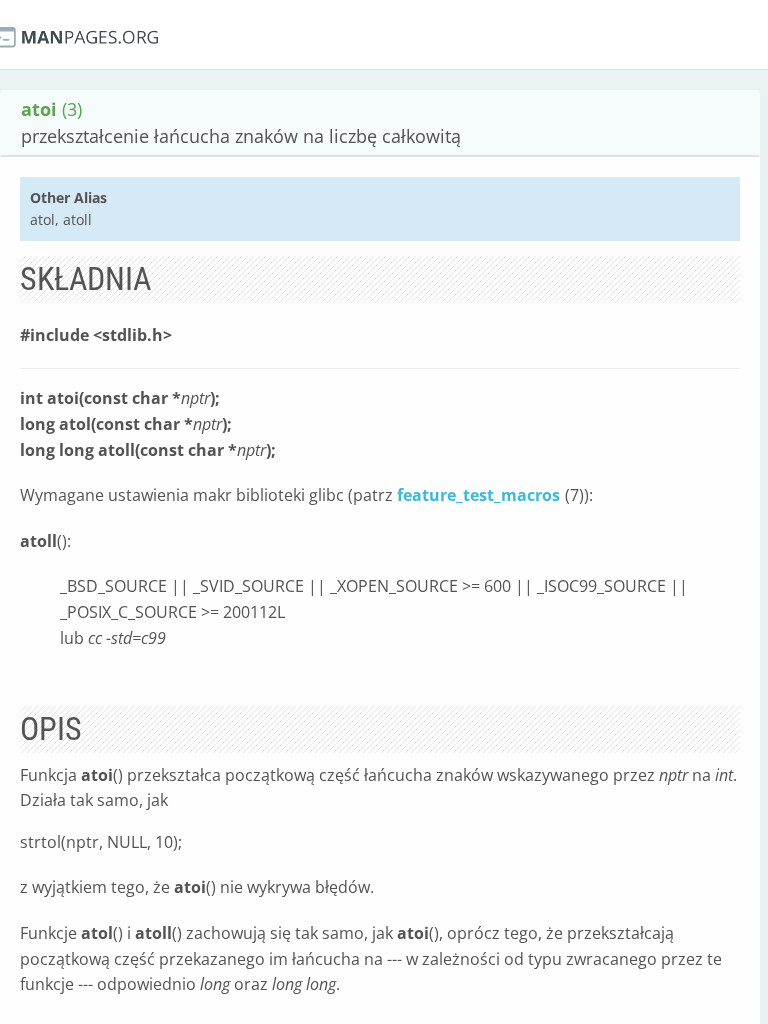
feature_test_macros (478, 495)
